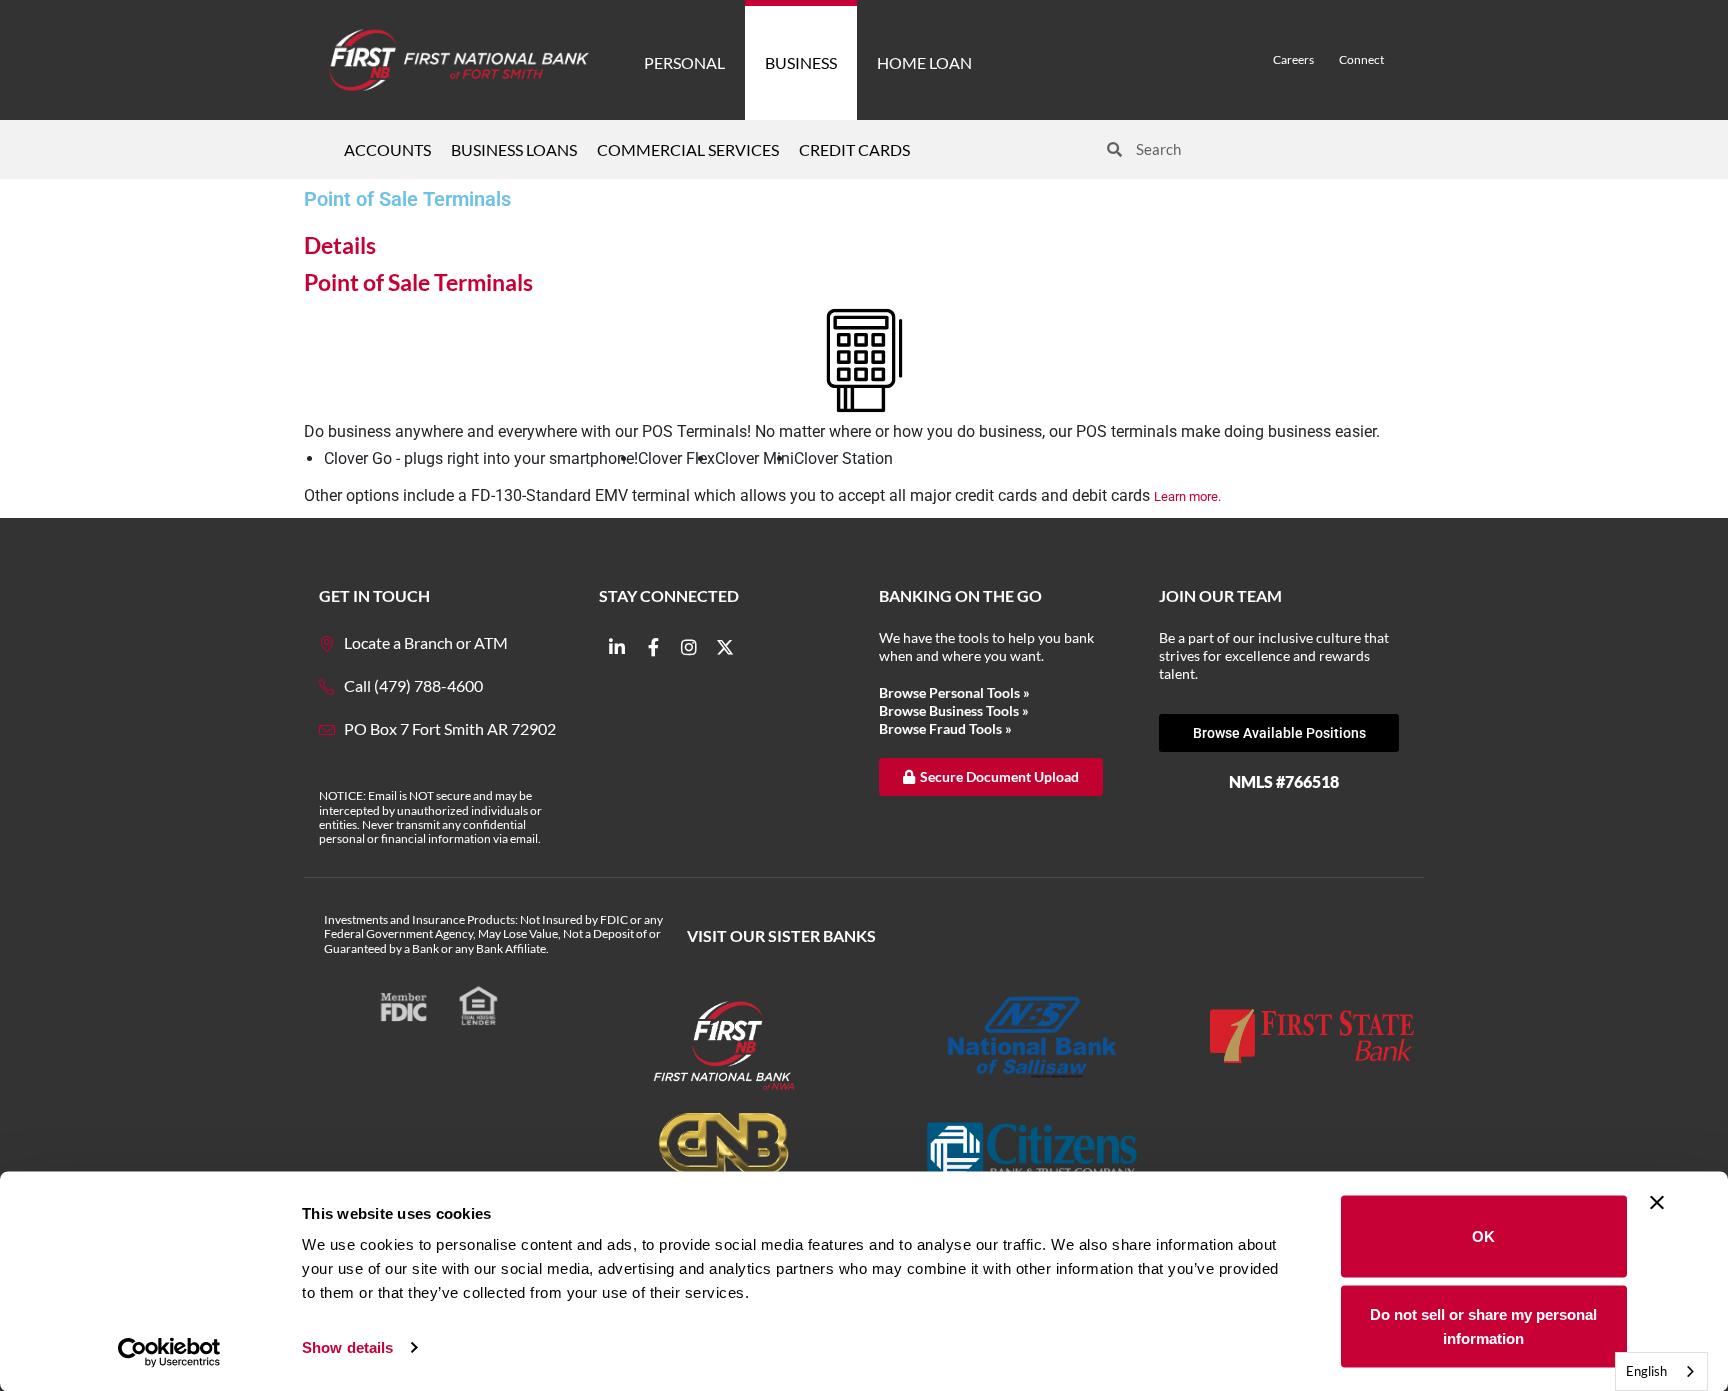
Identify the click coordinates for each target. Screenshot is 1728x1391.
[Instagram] (689, 647)
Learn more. (1187, 496)
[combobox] (1661, 1371)
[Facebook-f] (653, 647)
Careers (1293, 59)
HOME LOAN (924, 62)
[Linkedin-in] (617, 647)
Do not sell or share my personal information (1483, 1325)
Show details (347, 1347)
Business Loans (514, 149)
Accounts (387, 149)
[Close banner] (1657, 1203)
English (1646, 1371)
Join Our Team (1220, 595)
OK (1483, 1236)
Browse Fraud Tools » (945, 728)
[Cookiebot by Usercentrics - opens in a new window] (169, 1352)
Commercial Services (688, 149)
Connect (1361, 59)
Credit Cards (854, 149)
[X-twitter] (725, 647)
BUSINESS (801, 62)
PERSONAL (684, 62)
